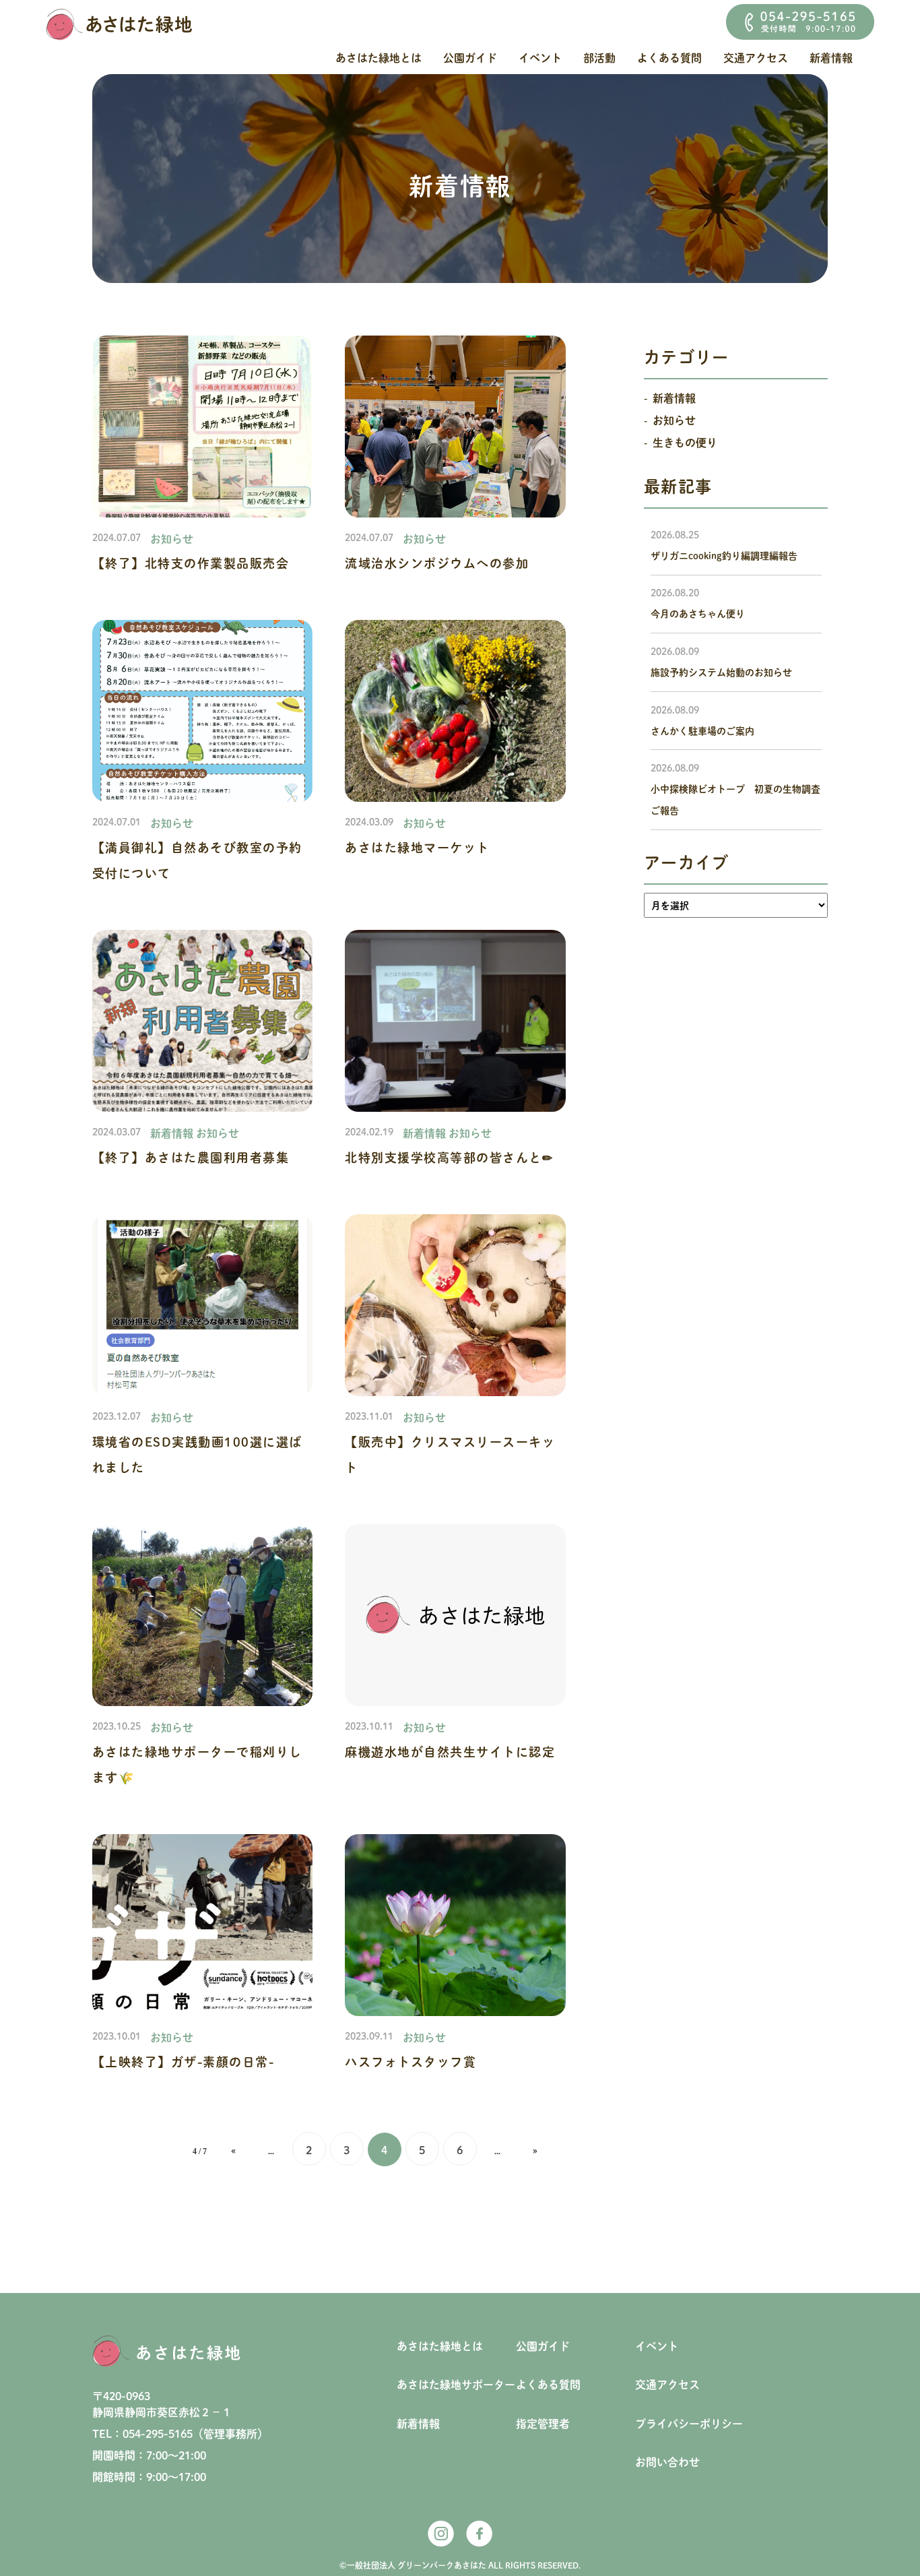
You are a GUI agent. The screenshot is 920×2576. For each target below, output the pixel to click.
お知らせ (172, 539)
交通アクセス (756, 58)
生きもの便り (685, 443)
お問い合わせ (667, 2462)
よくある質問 (669, 58)
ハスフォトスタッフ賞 (410, 2062)
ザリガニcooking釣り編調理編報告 (724, 556)
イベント (540, 58)
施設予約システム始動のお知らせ (721, 672)
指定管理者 (543, 2424)
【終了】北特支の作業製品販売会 (191, 563)
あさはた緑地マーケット (417, 848)
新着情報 (831, 58)
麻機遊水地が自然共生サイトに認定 (450, 1752)
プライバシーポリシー (689, 2424)
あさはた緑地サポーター (456, 2385)
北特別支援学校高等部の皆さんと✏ (449, 1158)
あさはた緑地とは (379, 58)
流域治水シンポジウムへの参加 (437, 563)
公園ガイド (470, 58)
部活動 (599, 58)
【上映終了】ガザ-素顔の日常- (184, 2062)
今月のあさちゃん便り (698, 614)
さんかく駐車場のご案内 (702, 731)
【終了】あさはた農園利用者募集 (191, 1158)
